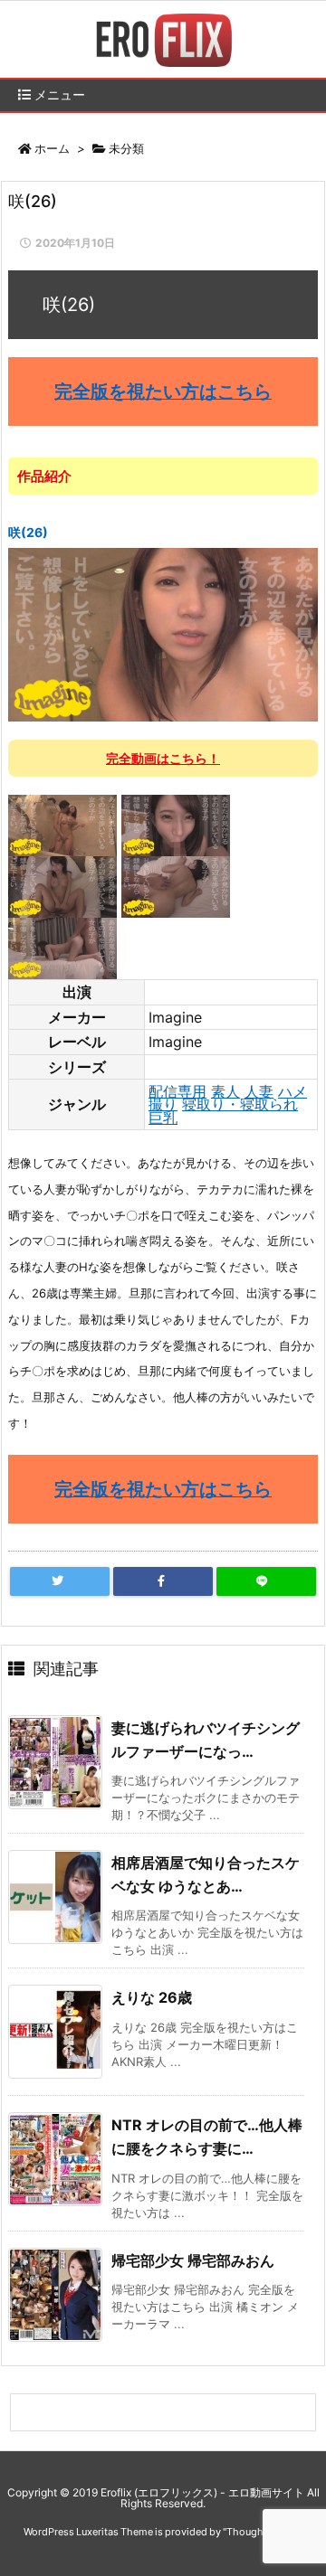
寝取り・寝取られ (240, 1104)
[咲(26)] (163, 634)
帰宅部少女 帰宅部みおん (193, 2260)
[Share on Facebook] (163, 1581)
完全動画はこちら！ (163, 758)
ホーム (52, 148)
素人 (225, 1091)
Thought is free (262, 2532)
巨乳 (163, 1118)
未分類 (126, 148)
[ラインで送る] (266, 1581)
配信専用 (177, 1091)
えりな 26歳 (152, 1997)
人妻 (259, 1091)
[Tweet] (60, 1581)
